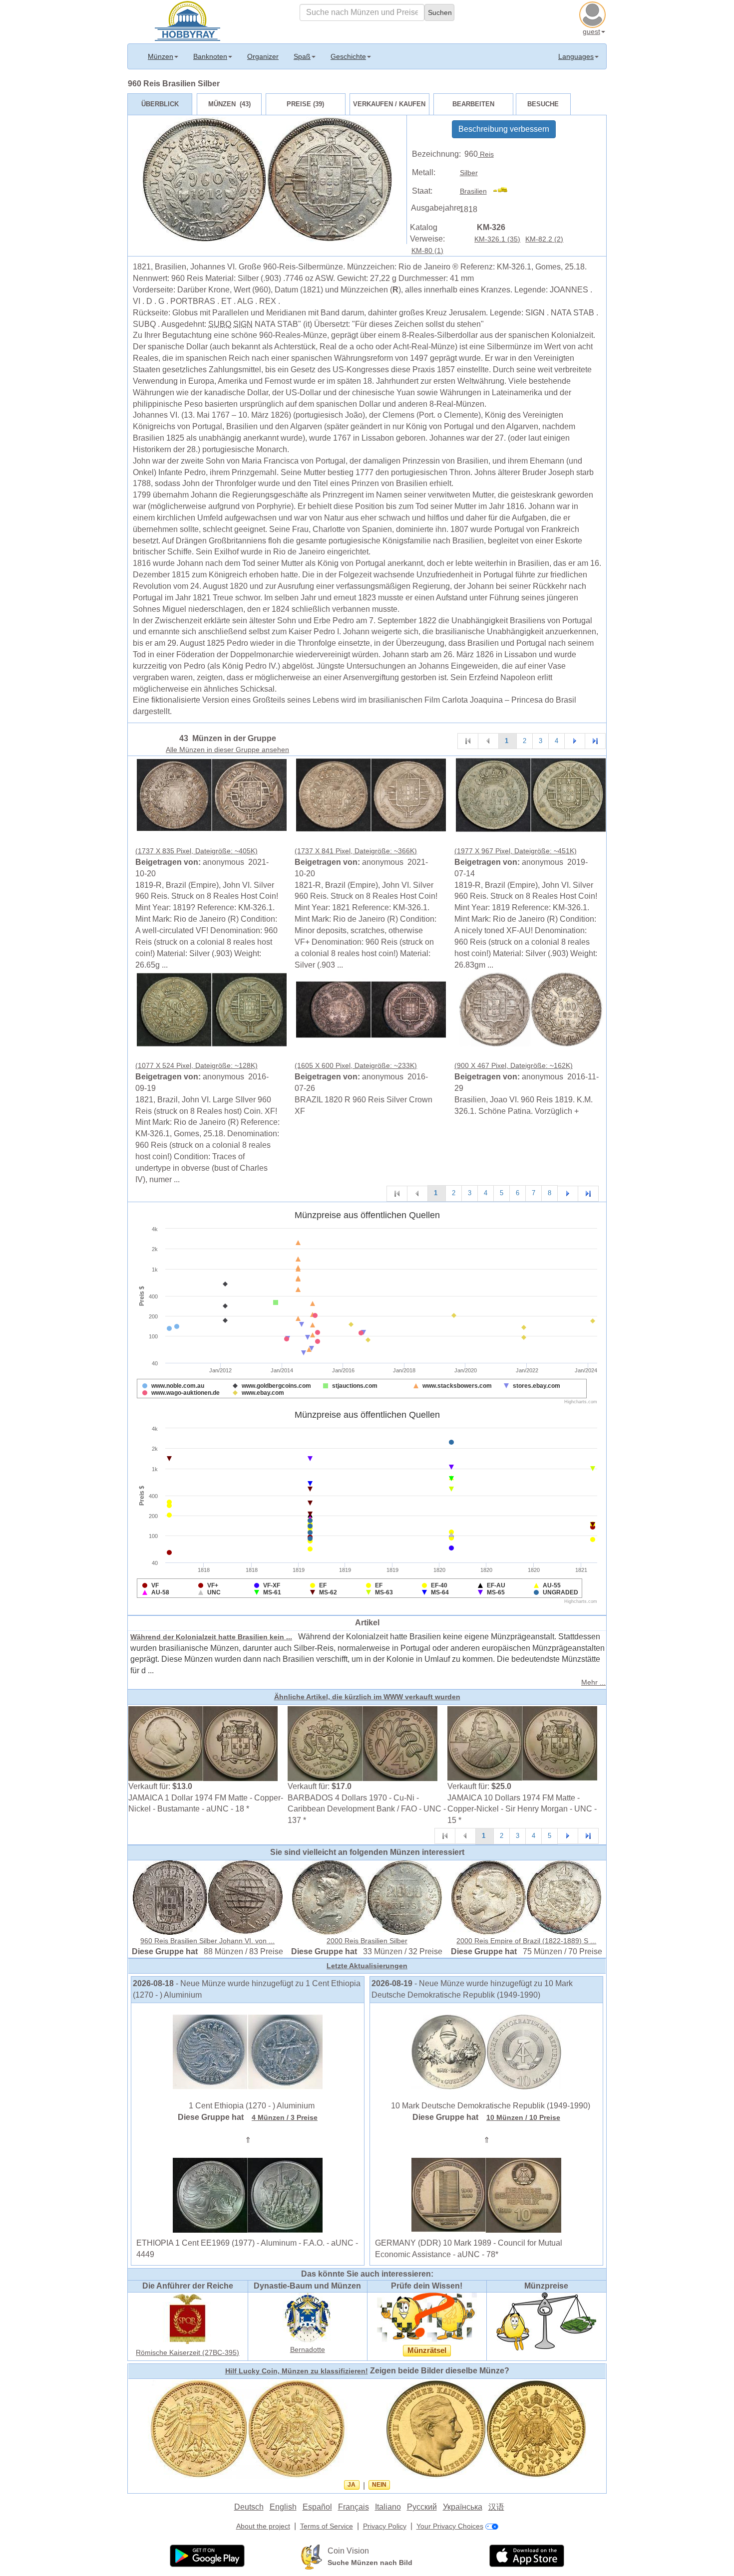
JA (352, 2485)
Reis (486, 154)
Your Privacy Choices (450, 2526)
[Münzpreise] (546, 2321)
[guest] (594, 13)
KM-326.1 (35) (497, 239)
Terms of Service (327, 2526)
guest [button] (591, 31)
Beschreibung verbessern (504, 129)
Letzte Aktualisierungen (367, 1966)
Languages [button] (576, 56)
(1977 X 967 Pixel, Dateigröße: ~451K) (516, 851)
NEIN (379, 2485)
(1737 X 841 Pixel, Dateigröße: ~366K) (356, 851)
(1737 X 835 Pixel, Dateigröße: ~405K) (196, 851)
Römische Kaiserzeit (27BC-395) (187, 2352)
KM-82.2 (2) (544, 239)
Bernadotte (308, 2349)
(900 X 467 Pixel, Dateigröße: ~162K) (514, 1065)
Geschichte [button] (348, 56)
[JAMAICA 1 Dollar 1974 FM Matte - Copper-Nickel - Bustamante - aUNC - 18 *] (203, 1743)
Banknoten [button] (210, 56)
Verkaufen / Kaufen (389, 104)
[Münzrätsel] (427, 2317)
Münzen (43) (229, 104)
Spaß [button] (302, 56)
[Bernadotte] (308, 2317)
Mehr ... (593, 1682)
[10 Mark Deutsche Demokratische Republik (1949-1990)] (486, 2051)
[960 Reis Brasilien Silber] (212, 794)
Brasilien (473, 191)
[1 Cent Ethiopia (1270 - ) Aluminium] (248, 2051)
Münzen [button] (161, 56)
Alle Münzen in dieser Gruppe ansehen (227, 750)
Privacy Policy (385, 2526)
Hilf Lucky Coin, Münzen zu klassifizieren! (297, 2371)
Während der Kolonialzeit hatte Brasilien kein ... (211, 1637)
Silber (469, 173)
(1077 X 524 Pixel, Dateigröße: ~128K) (196, 1065)
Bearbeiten (473, 104)
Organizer (263, 56)
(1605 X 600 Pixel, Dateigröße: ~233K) (356, 1065)
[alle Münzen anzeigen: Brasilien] (505, 191)
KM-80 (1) (427, 251)
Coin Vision (348, 2551)
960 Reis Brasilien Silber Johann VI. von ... (207, 1941)
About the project (263, 2526)
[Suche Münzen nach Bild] (312, 2556)
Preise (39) (305, 104)
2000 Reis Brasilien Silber (367, 1941)
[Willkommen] (187, 20)
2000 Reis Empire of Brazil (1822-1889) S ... (526, 1941)
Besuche (543, 104)
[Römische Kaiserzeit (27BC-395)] (188, 2318)
